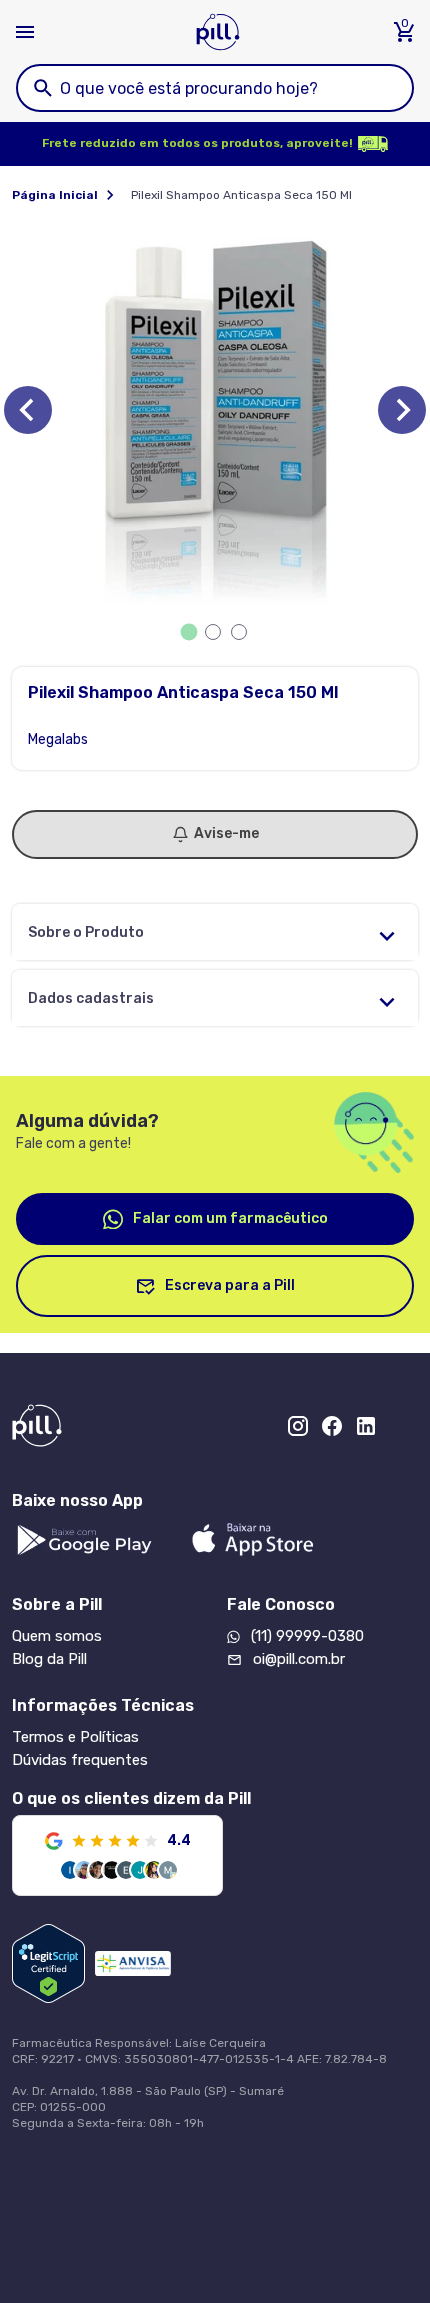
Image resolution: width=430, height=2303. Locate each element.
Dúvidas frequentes (80, 1760)
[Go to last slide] (28, 410)
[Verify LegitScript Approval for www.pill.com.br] (48, 1963)
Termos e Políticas (75, 1737)
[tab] (189, 632)
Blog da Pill (49, 1659)
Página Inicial (55, 195)
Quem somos (57, 1636)
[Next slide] (402, 410)
